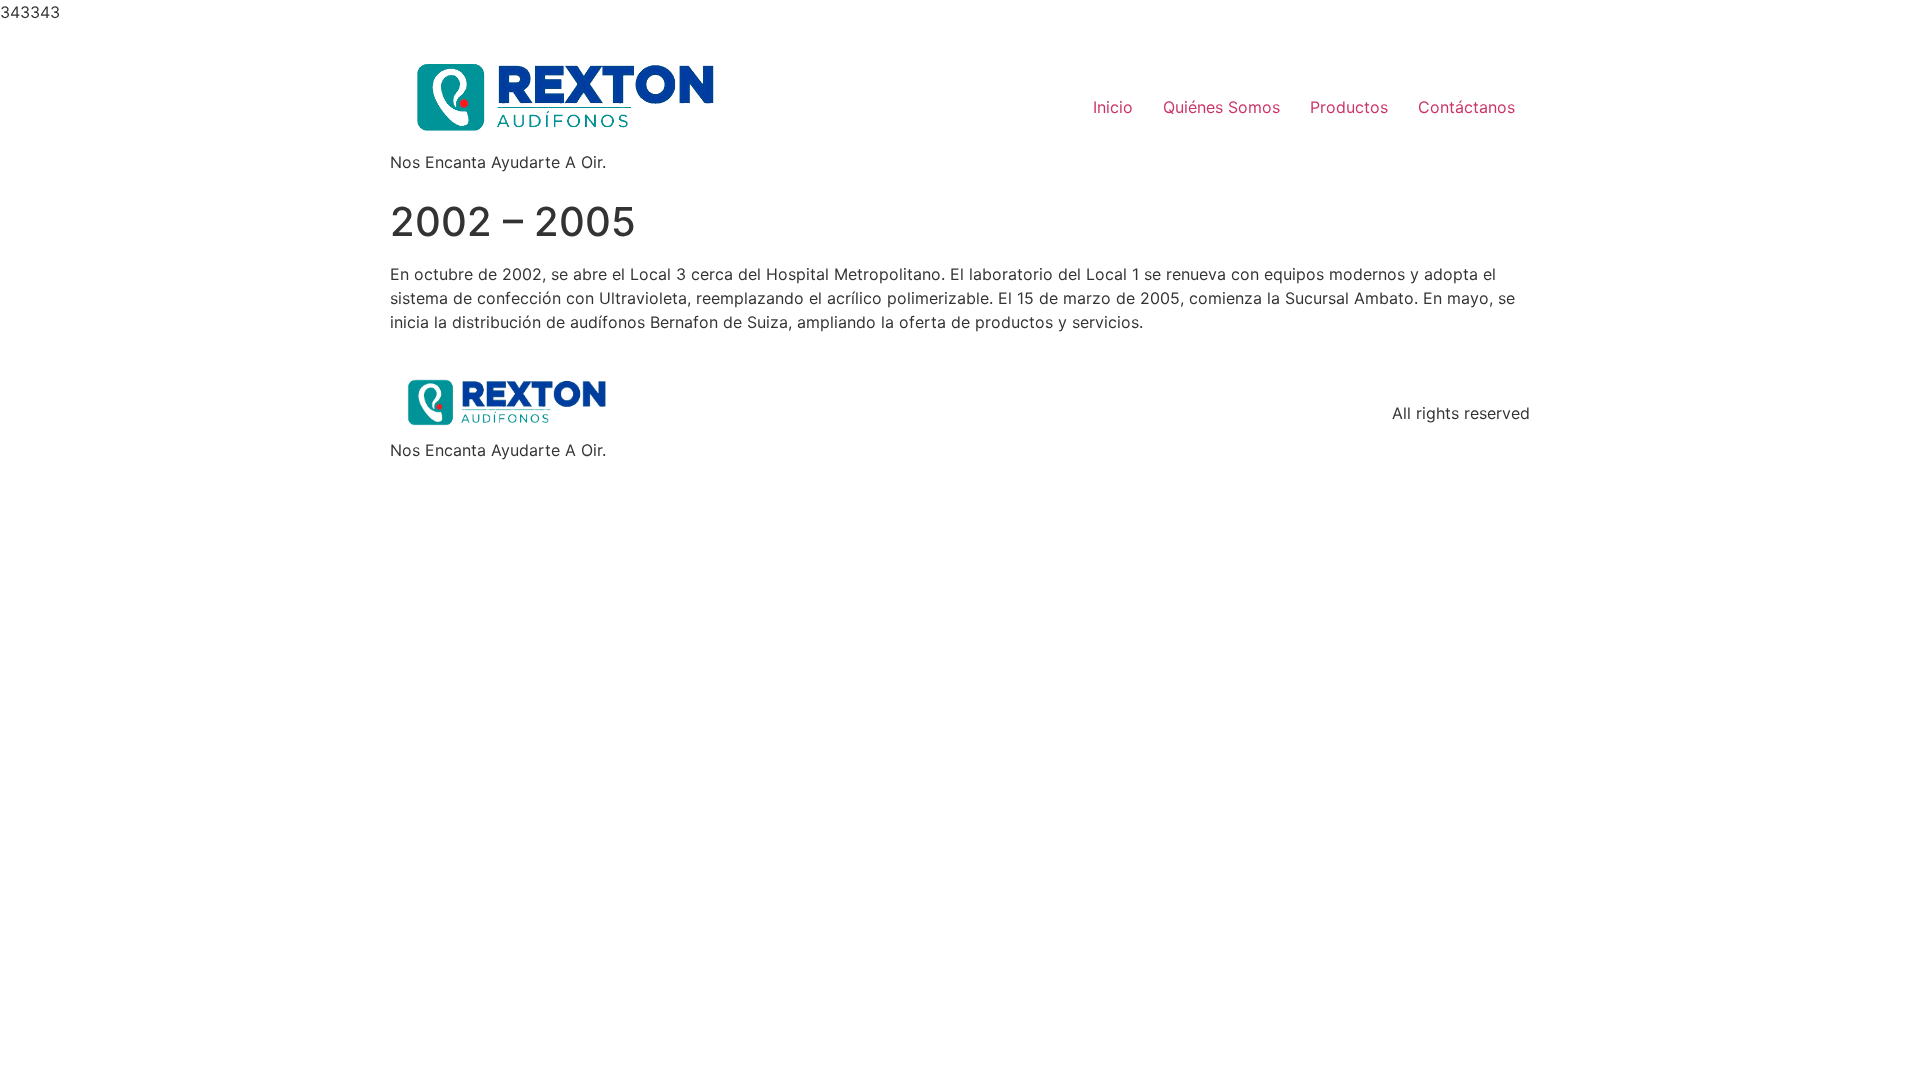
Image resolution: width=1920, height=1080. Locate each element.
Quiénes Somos (1221, 107)
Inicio (1113, 107)
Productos (1349, 107)
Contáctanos (1466, 107)
